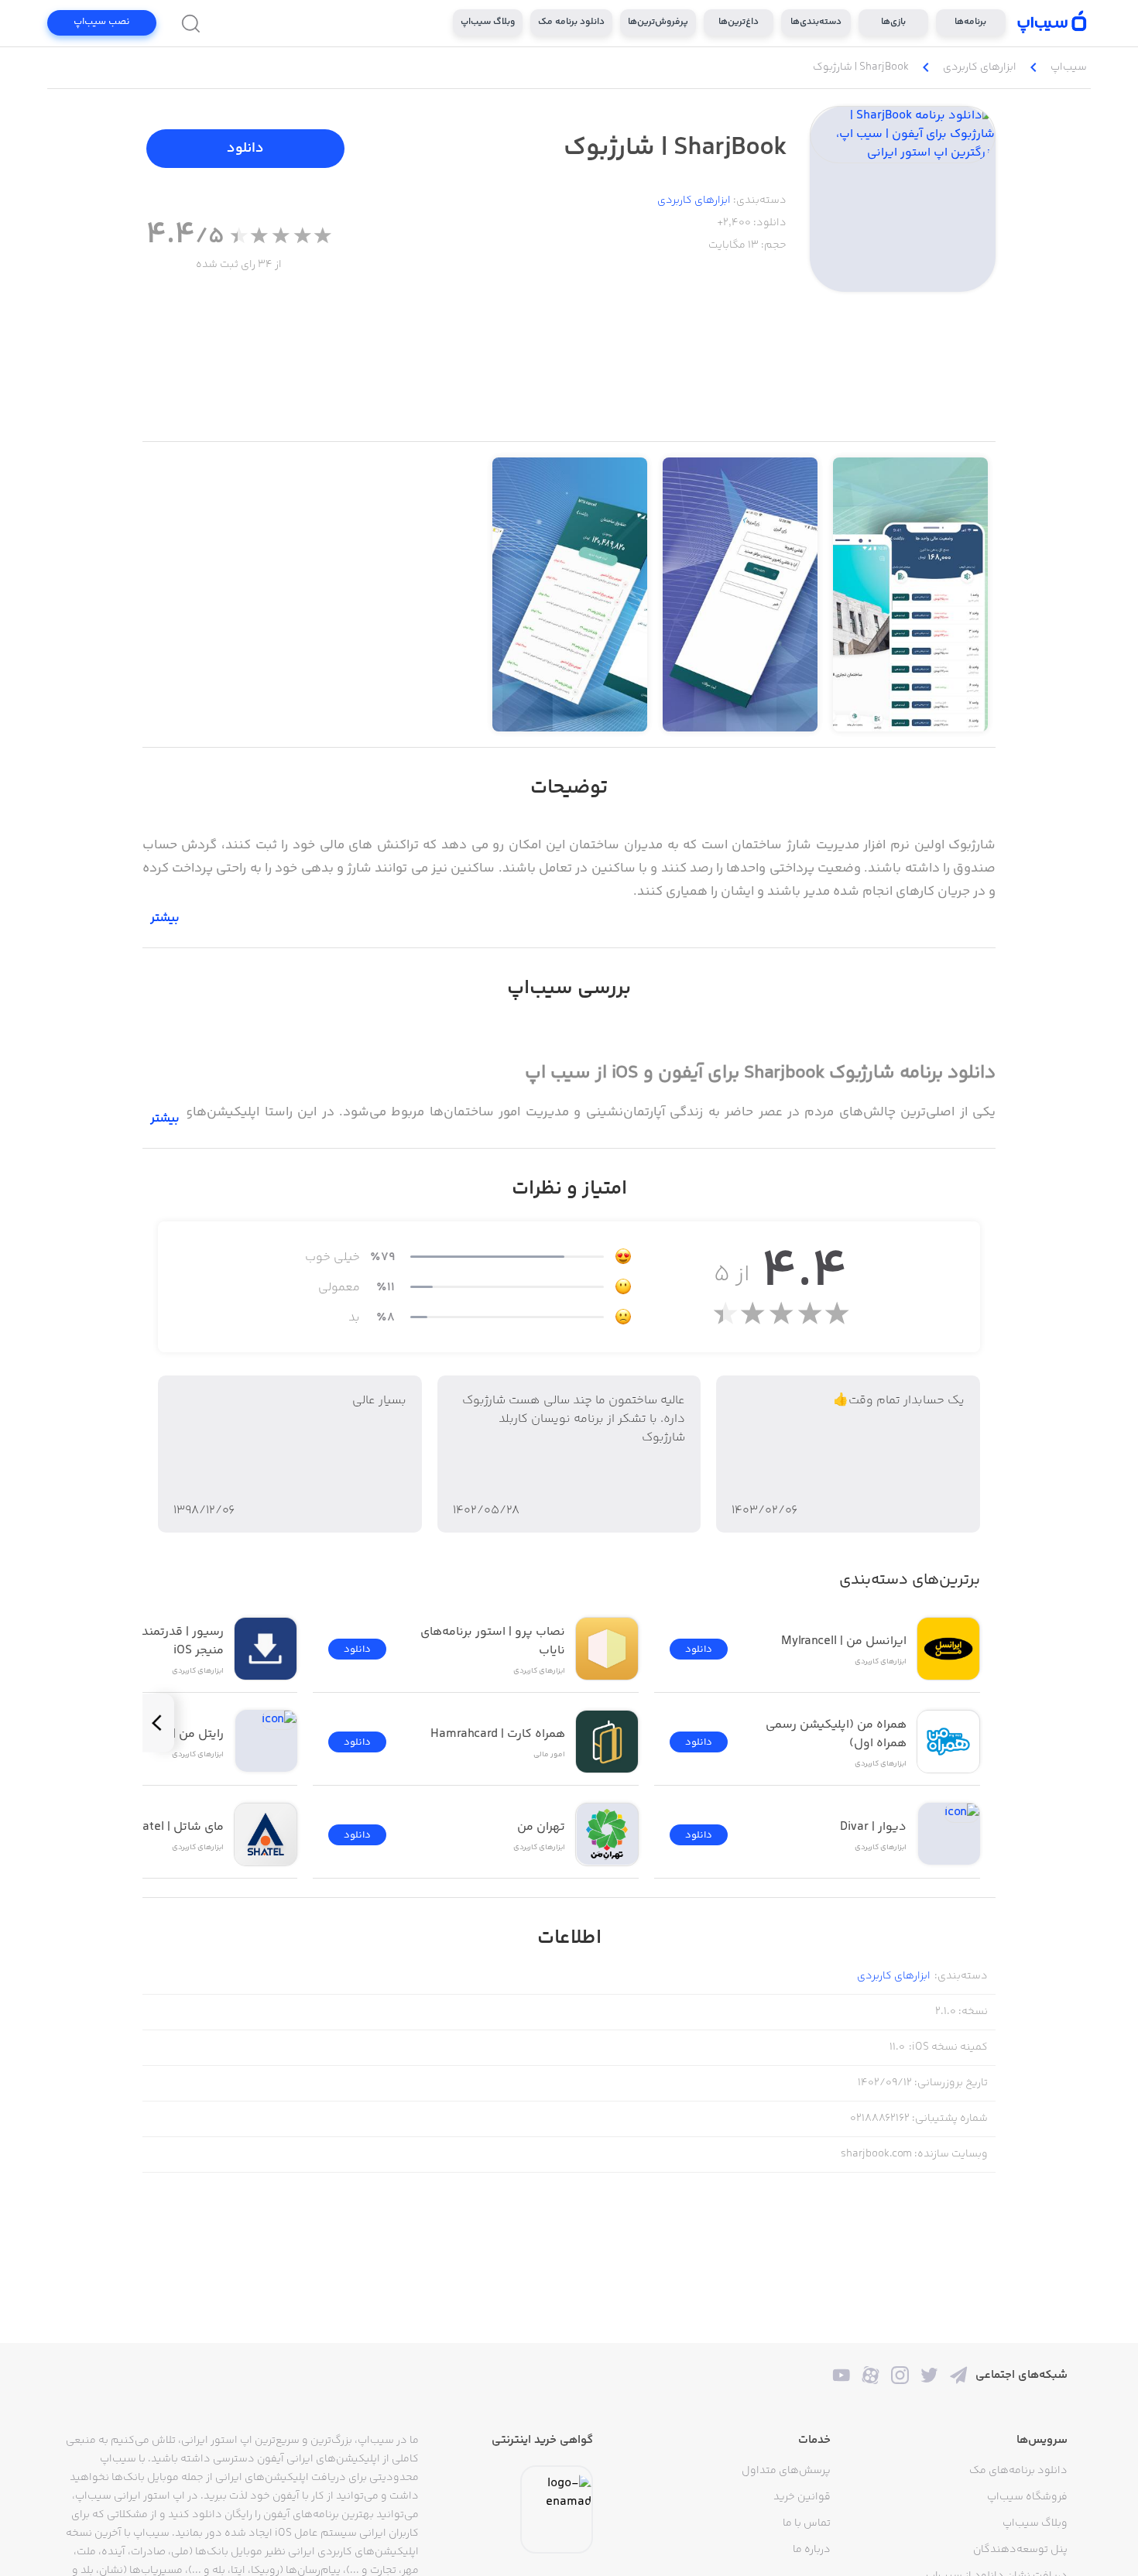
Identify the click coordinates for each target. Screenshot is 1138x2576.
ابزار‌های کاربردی (694, 200)
